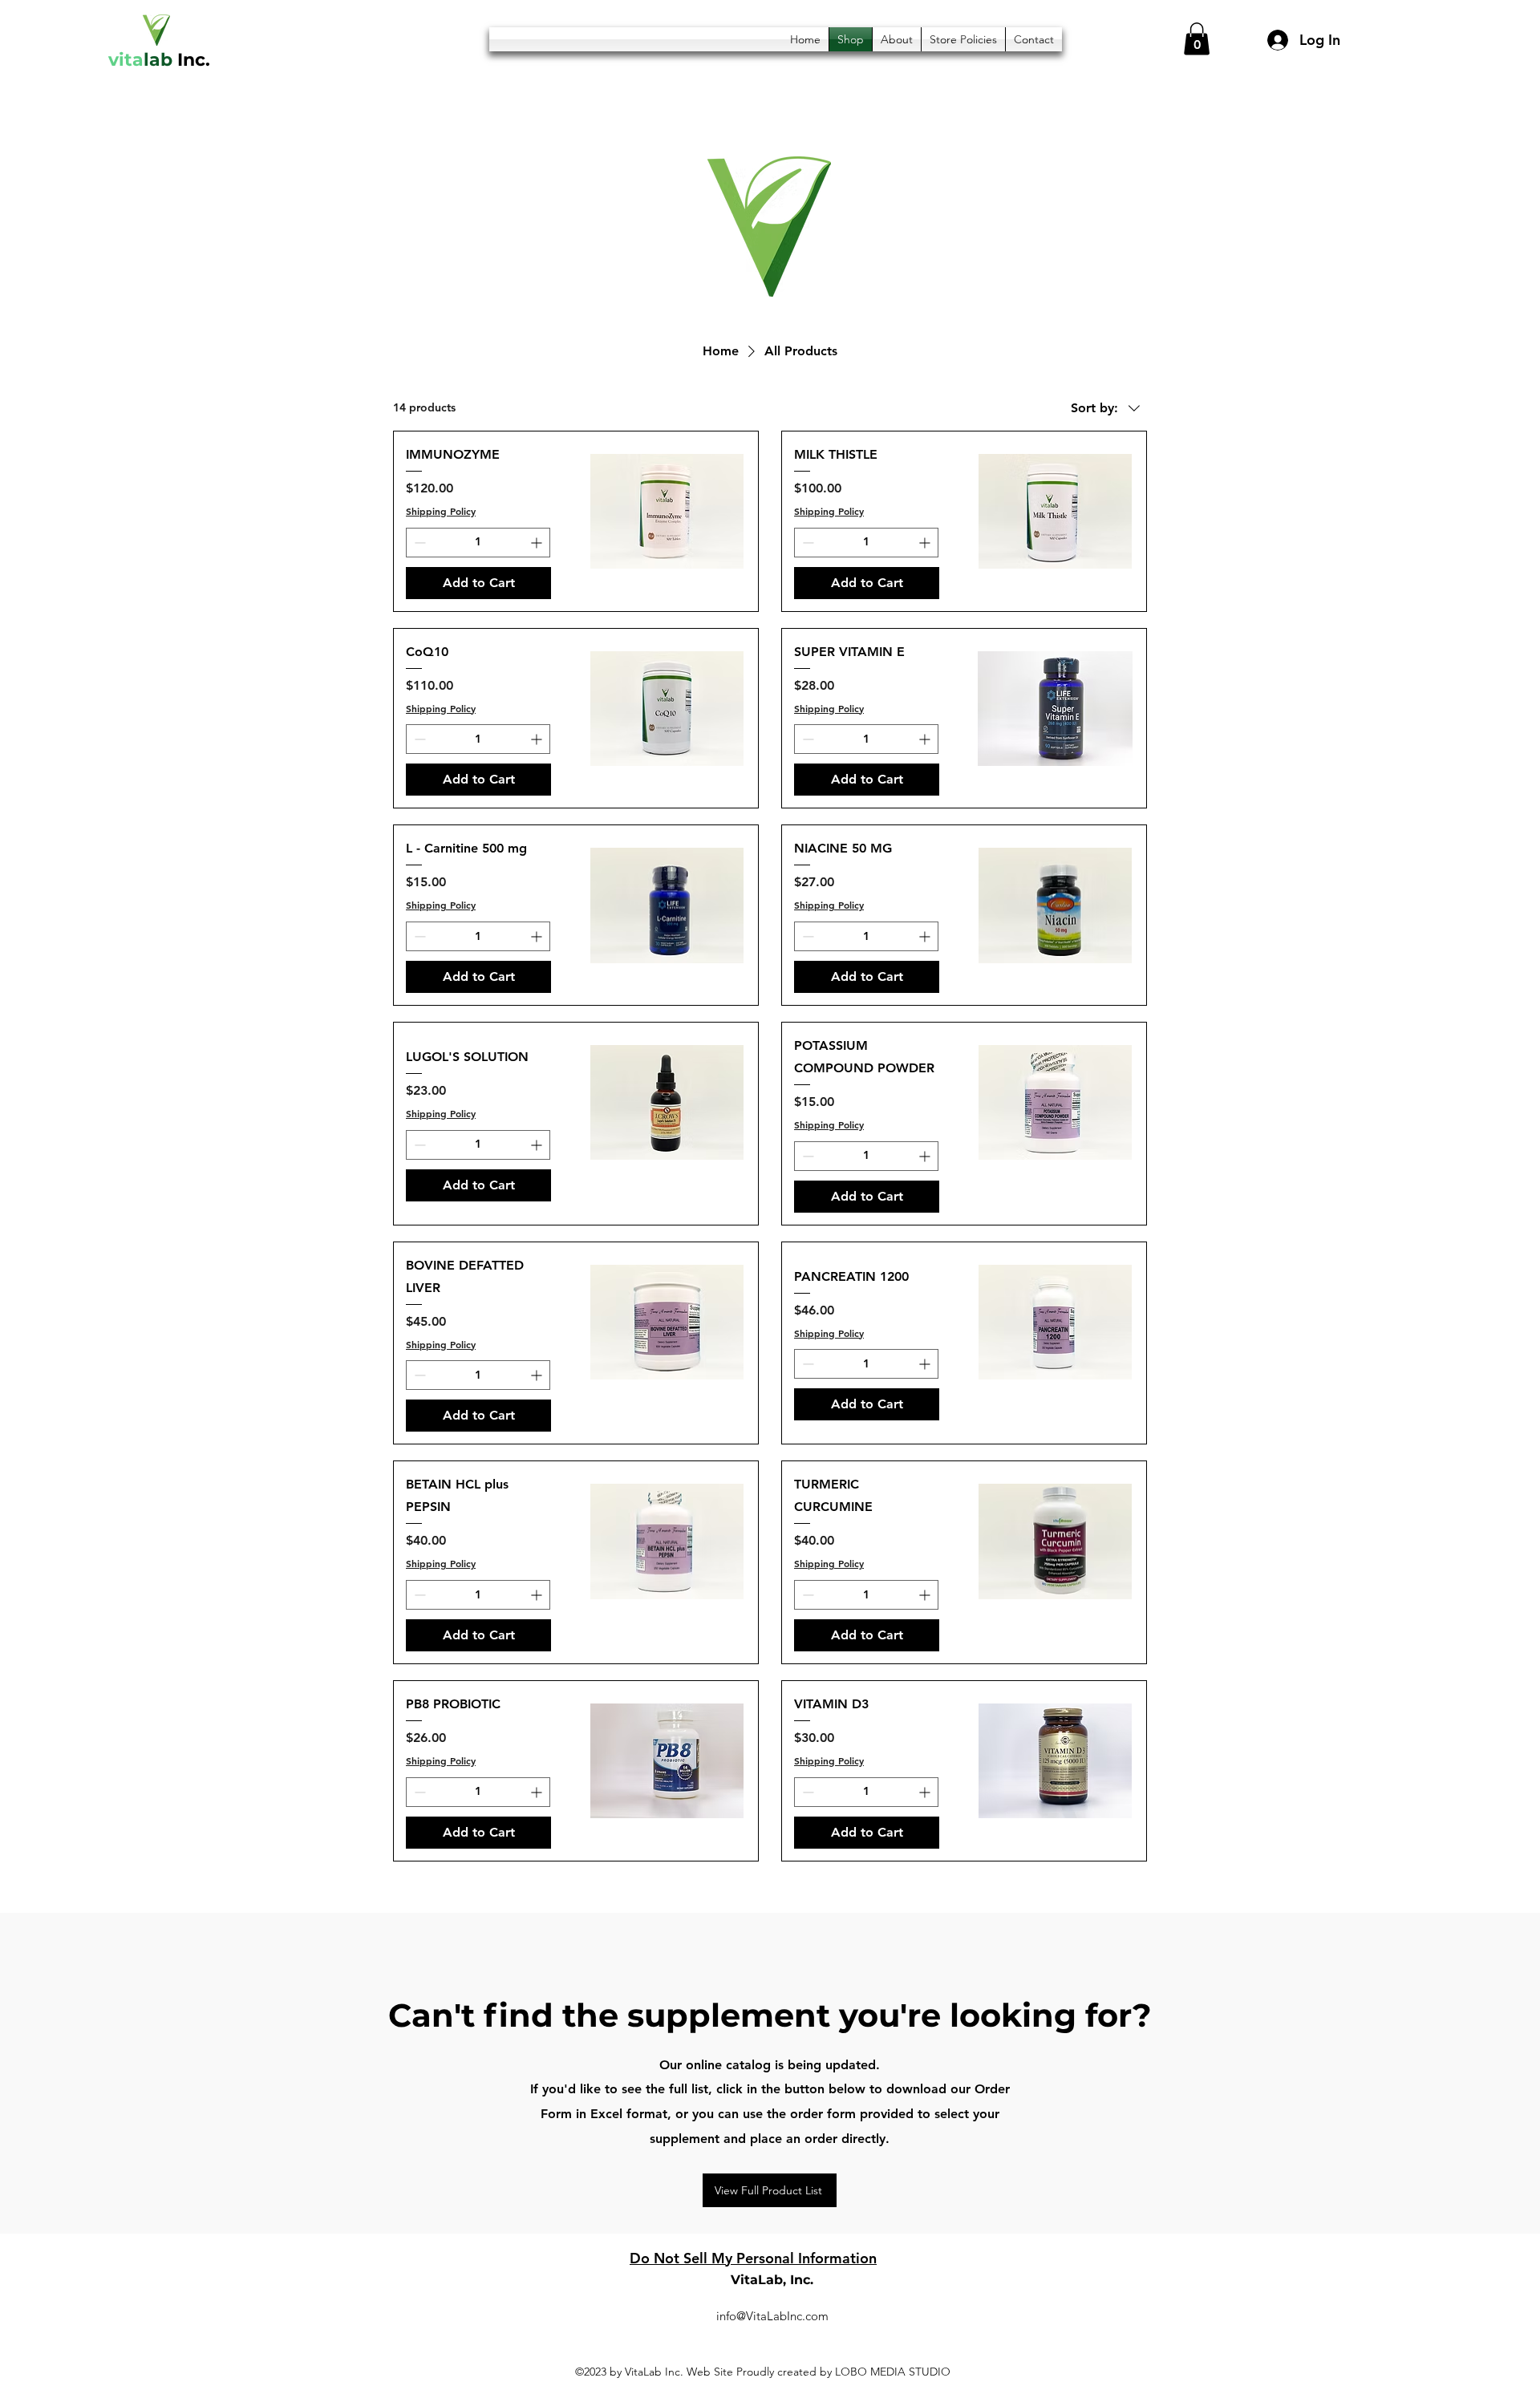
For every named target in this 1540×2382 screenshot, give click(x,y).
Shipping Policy (441, 511)
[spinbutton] (478, 543)
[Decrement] (418, 543)
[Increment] (538, 543)
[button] (1197, 39)
